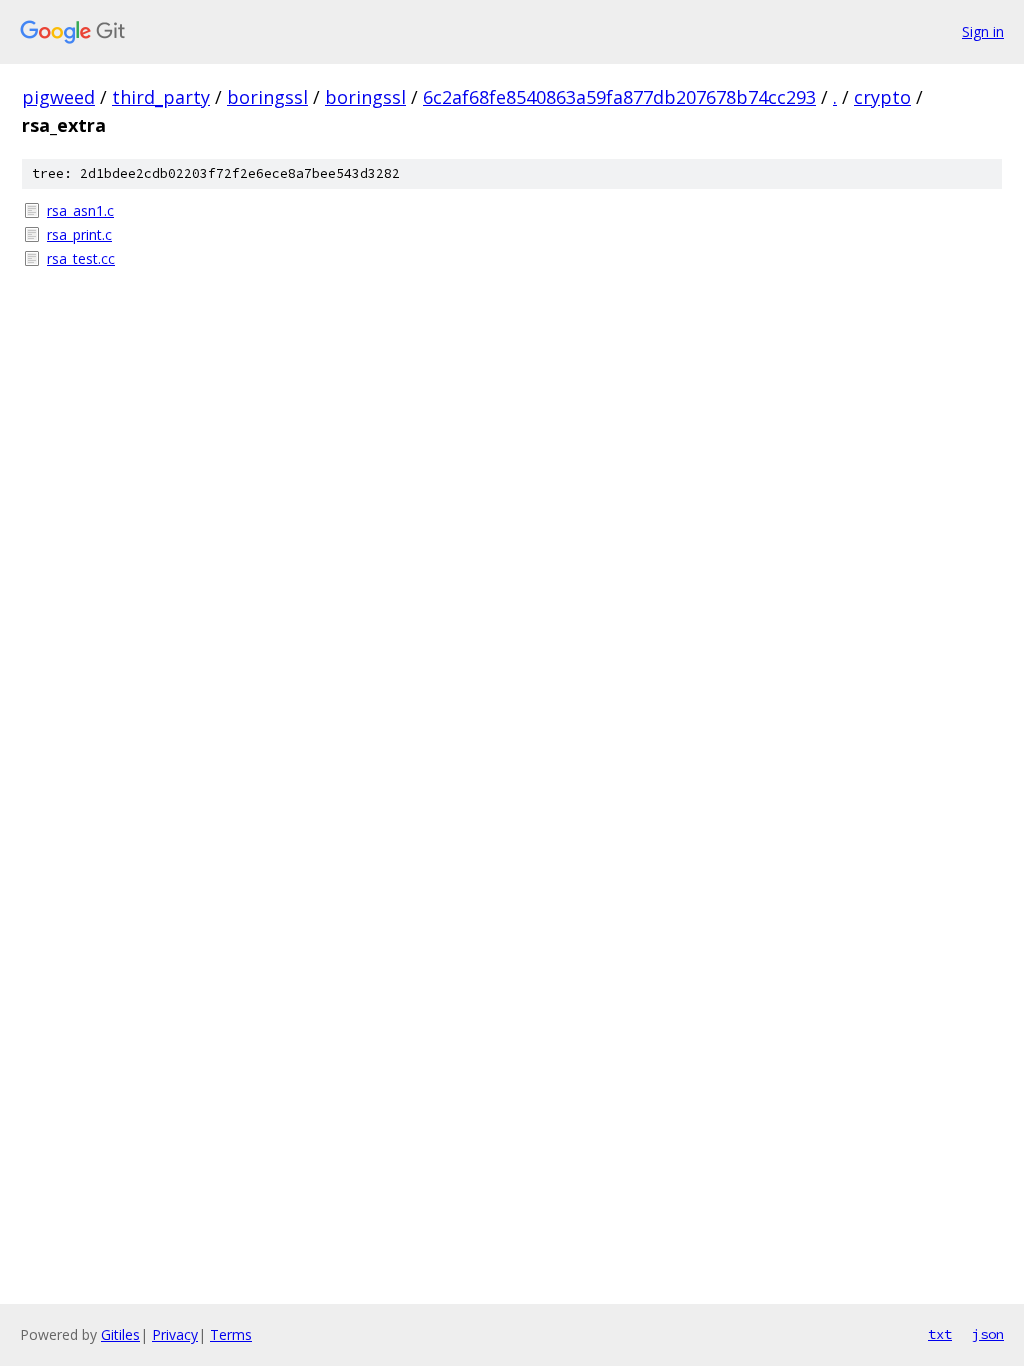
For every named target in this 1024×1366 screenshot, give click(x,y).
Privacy (175, 1334)
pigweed (58, 97)
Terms (231, 1334)
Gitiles (120, 1334)
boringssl (267, 97)
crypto (882, 97)
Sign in (983, 31)
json (988, 1334)
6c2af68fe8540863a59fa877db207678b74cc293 (619, 97)
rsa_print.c (79, 234)
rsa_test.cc (81, 258)
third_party (161, 97)
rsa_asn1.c (80, 210)
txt (940, 1334)
